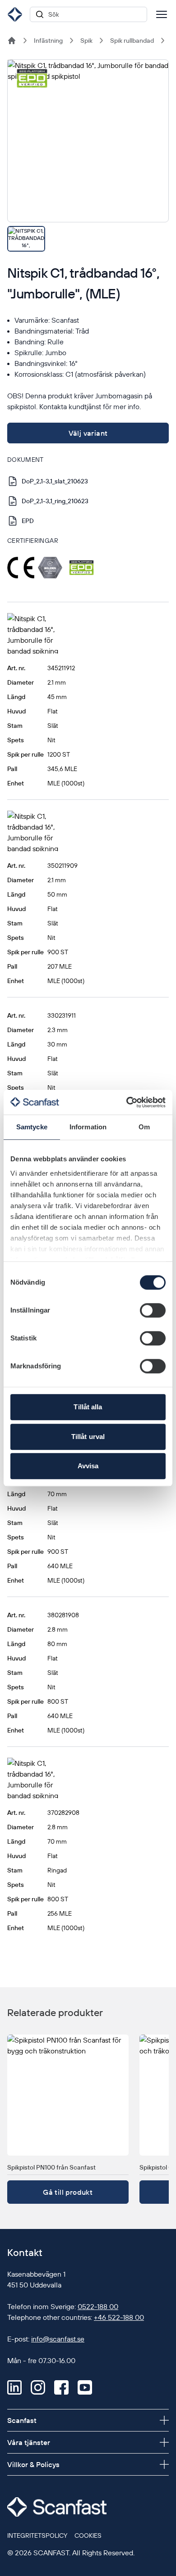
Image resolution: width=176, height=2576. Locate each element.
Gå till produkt (68, 2192)
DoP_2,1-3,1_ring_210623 (55, 501)
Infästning (48, 41)
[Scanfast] (12, 41)
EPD (28, 521)
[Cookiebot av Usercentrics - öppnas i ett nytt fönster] (127, 1102)
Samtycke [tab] (32, 1127)
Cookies (88, 2535)
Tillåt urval (88, 1437)
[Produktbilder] (88, 156)
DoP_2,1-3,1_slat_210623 (55, 481)
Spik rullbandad (132, 41)
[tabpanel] (88, 141)
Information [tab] (88, 1127)
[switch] (153, 1310)
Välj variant (88, 433)
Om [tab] (144, 1127)
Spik (86, 41)
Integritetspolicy (37, 2535)
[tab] (26, 239)
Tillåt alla (88, 1407)
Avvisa (88, 1466)
